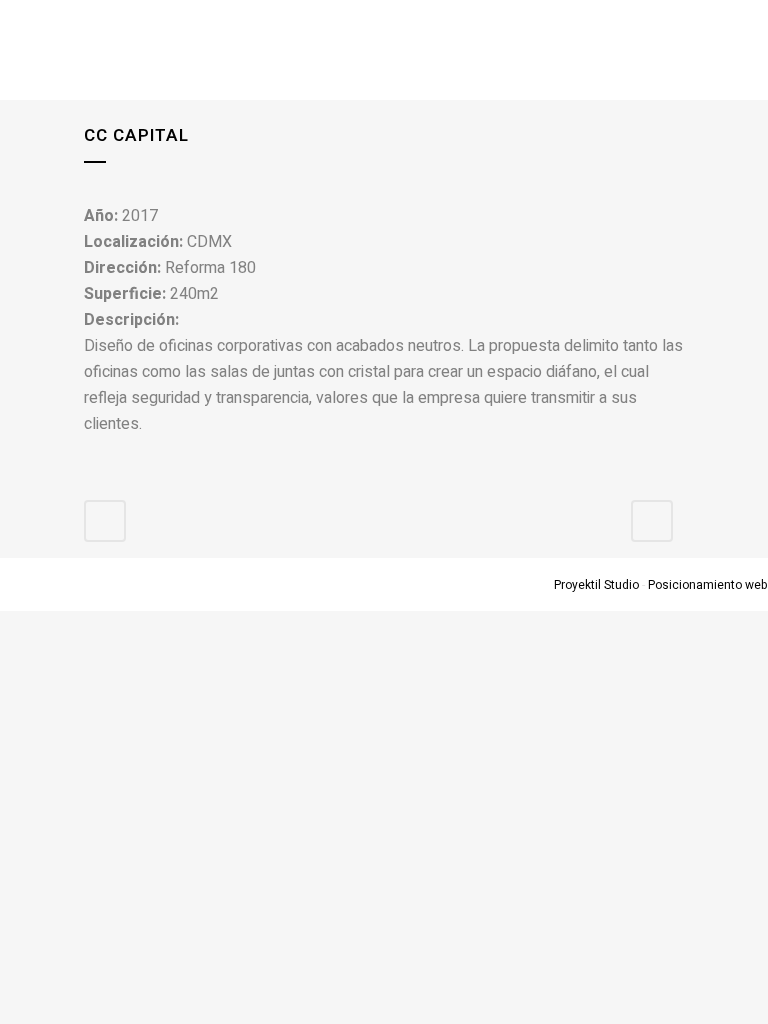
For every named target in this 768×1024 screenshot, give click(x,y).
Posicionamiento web (708, 585)
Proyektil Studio (596, 585)
